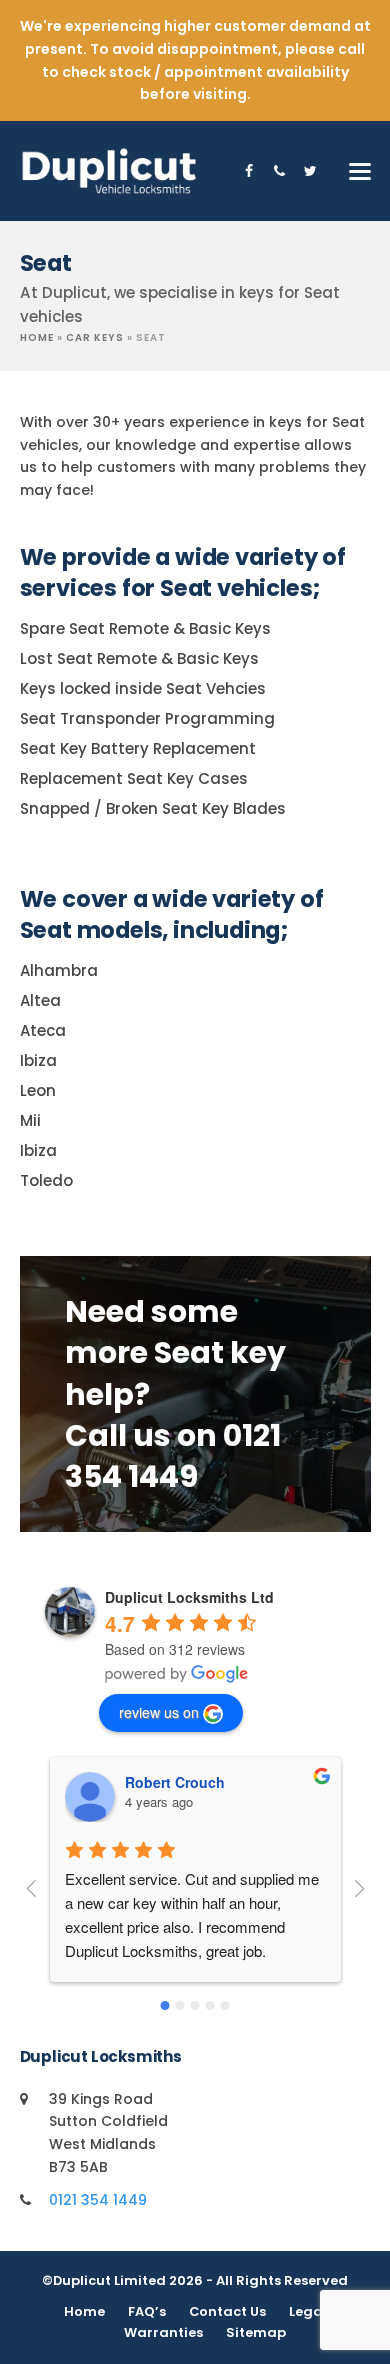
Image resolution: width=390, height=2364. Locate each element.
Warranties (163, 2332)
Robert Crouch (175, 1782)
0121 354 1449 (98, 2200)
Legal (308, 2311)
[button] (360, 171)
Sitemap (256, 2332)
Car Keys (95, 337)
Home (37, 337)
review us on (159, 1712)
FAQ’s (147, 2311)
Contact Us (227, 2311)
